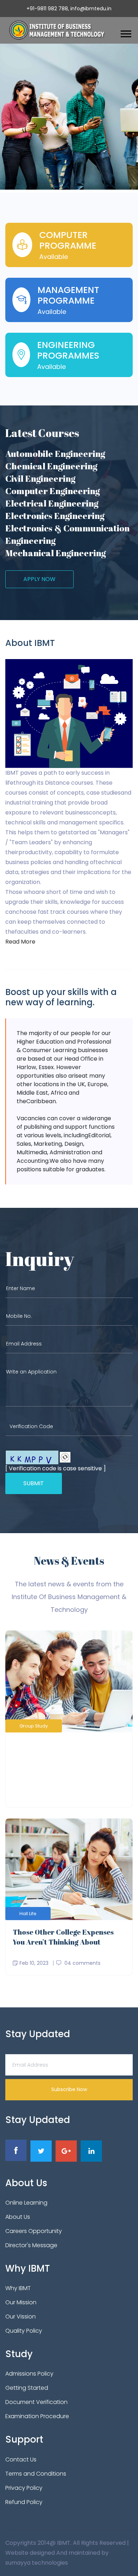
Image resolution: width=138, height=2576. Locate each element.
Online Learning (26, 2203)
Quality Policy (24, 2331)
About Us (18, 2217)
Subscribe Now (69, 2089)
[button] (125, 32)
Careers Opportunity (34, 2231)
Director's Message (31, 2245)
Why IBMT (18, 2288)
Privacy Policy (24, 2488)
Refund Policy (24, 2502)
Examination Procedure (37, 2416)
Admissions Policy (29, 2374)
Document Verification (36, 2402)
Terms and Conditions (36, 2474)
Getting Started (27, 2388)
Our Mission (21, 2302)
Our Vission (21, 2317)
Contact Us (21, 2459)
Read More (20, 942)
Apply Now (39, 579)
